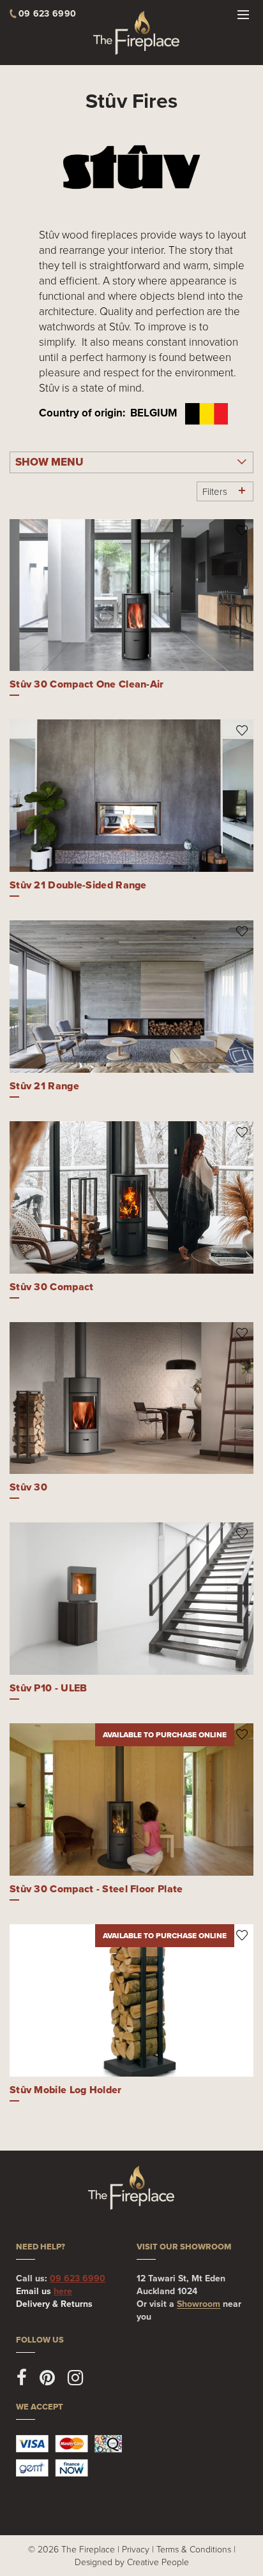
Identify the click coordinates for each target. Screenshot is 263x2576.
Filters (215, 491)
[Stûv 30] (131, 1398)
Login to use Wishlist (242, 530)
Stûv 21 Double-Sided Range (78, 885)
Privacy (136, 2549)
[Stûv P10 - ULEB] (131, 1599)
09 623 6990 (78, 2278)
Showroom (199, 2304)
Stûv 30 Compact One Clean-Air (87, 684)
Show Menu (49, 462)
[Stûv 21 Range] (131, 997)
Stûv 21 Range (44, 1086)
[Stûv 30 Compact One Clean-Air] (131, 595)
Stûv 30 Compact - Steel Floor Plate (96, 1889)
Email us (44, 2291)
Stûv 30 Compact (52, 1287)
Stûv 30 (28, 1487)
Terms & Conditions (194, 2549)
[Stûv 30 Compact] (131, 1197)
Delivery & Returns (54, 2304)
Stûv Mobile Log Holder (66, 2090)
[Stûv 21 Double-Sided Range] (131, 796)
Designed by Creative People (132, 2562)
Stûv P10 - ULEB (49, 1688)
